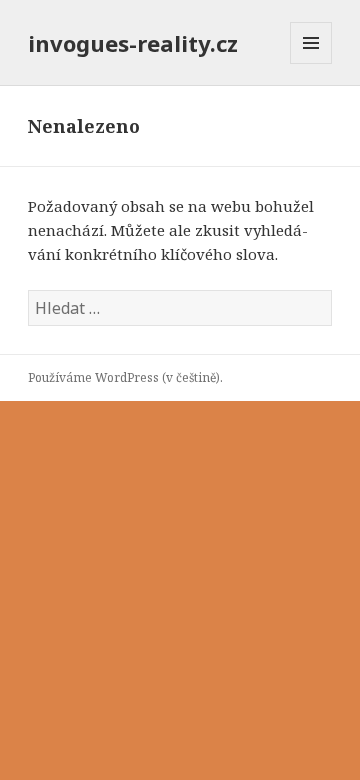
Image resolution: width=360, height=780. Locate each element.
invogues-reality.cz (133, 43)
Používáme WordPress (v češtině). (125, 377)
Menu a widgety (311, 63)
